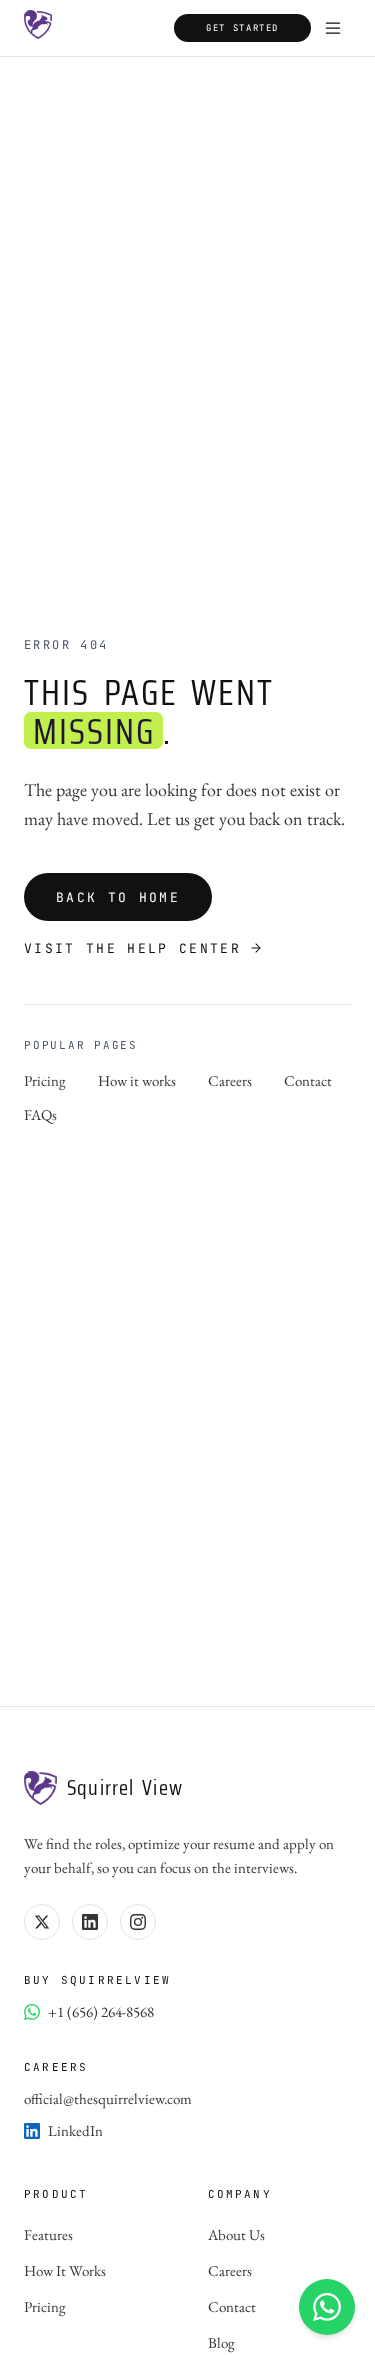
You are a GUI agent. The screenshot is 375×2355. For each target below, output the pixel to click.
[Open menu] (333, 28)
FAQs (40, 1114)
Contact (308, 1079)
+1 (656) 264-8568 (101, 2011)
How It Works (65, 2270)
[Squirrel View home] (38, 28)
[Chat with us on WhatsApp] (327, 2307)
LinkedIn (75, 2130)
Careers (230, 1079)
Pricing (45, 1079)
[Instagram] (138, 1922)
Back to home (118, 897)
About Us (236, 2234)
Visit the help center (132, 949)
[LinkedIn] (90, 1922)
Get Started (242, 28)
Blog (221, 2342)
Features (48, 2234)
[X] (42, 1922)
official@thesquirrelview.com (108, 2098)
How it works (137, 1079)
